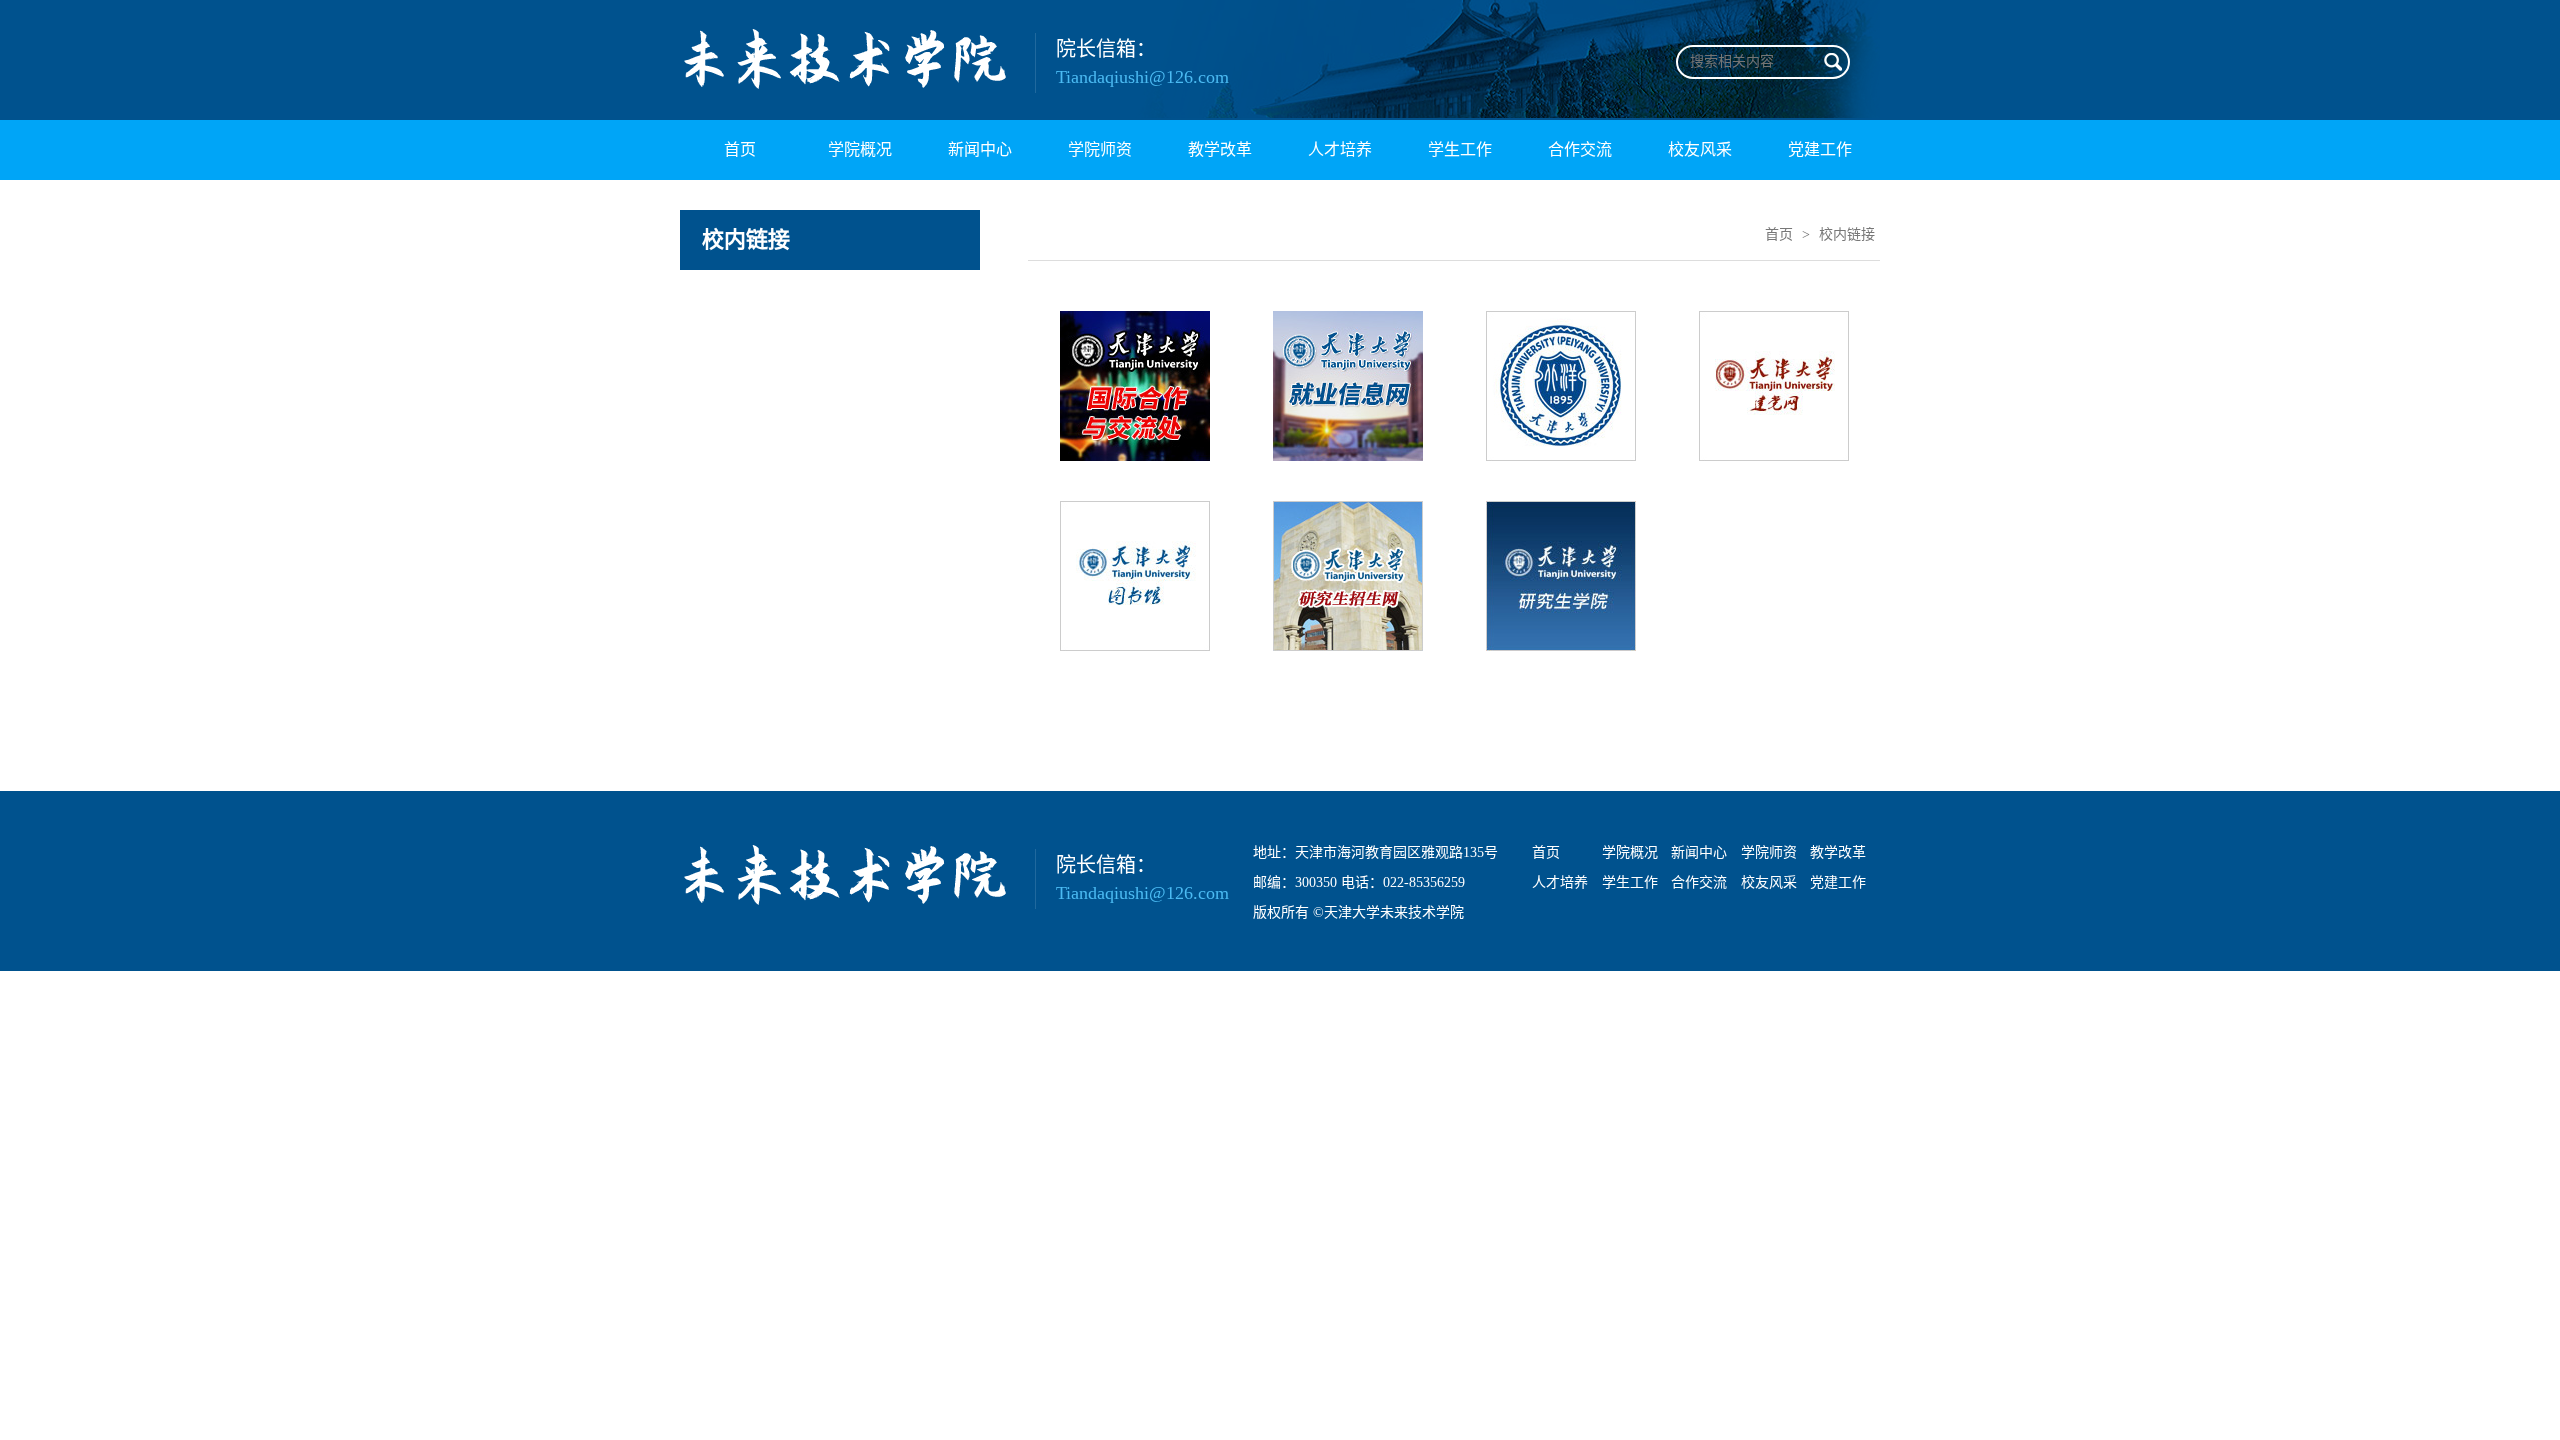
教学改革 (1220, 149)
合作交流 (1580, 149)
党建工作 (1820, 149)
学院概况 (860, 149)
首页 (740, 149)
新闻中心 (980, 149)
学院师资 (1100, 149)
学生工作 (1460, 149)
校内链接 (1847, 234)
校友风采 (1700, 149)
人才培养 (1340, 149)
